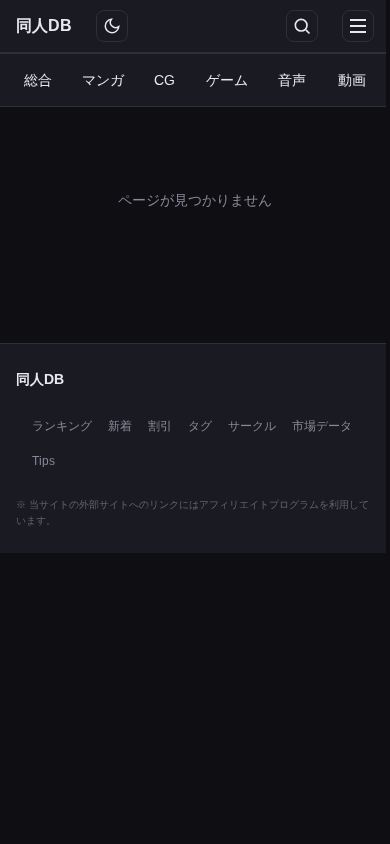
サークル (252, 426)
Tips (43, 461)
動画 (352, 80)
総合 (38, 80)
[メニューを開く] (358, 26)
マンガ (103, 80)
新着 (120, 426)
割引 (160, 426)
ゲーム (227, 80)
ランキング (62, 426)
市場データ (322, 426)
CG (164, 80)
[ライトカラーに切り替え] (112, 26)
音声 (292, 80)
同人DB (44, 25)
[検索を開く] (302, 26)
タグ (200, 426)
